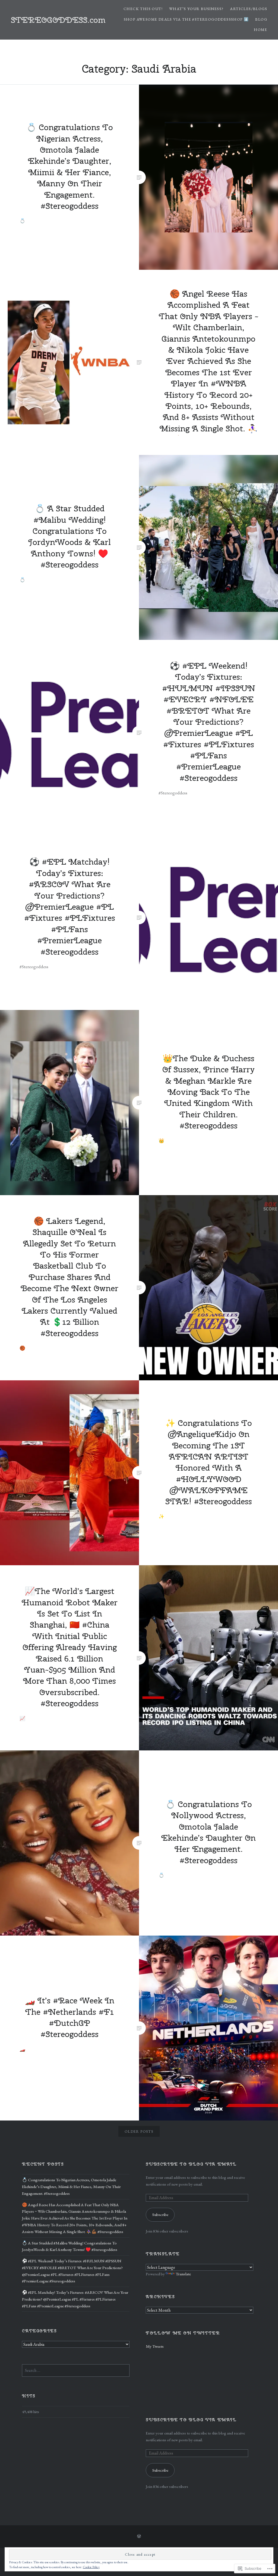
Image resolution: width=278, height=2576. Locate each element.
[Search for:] (76, 2370)
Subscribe (160, 2215)
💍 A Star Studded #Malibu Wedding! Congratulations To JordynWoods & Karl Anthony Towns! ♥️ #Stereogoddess (70, 2246)
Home (260, 30)
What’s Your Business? (196, 9)
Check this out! (143, 9)
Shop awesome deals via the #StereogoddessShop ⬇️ (186, 19)
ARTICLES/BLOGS (249, 9)
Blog (261, 19)
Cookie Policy (91, 2567)
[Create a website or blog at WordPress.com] (139, 2536)
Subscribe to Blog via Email (191, 2164)
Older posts (139, 2131)
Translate (183, 2274)
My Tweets (155, 2346)
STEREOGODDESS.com (58, 20)
